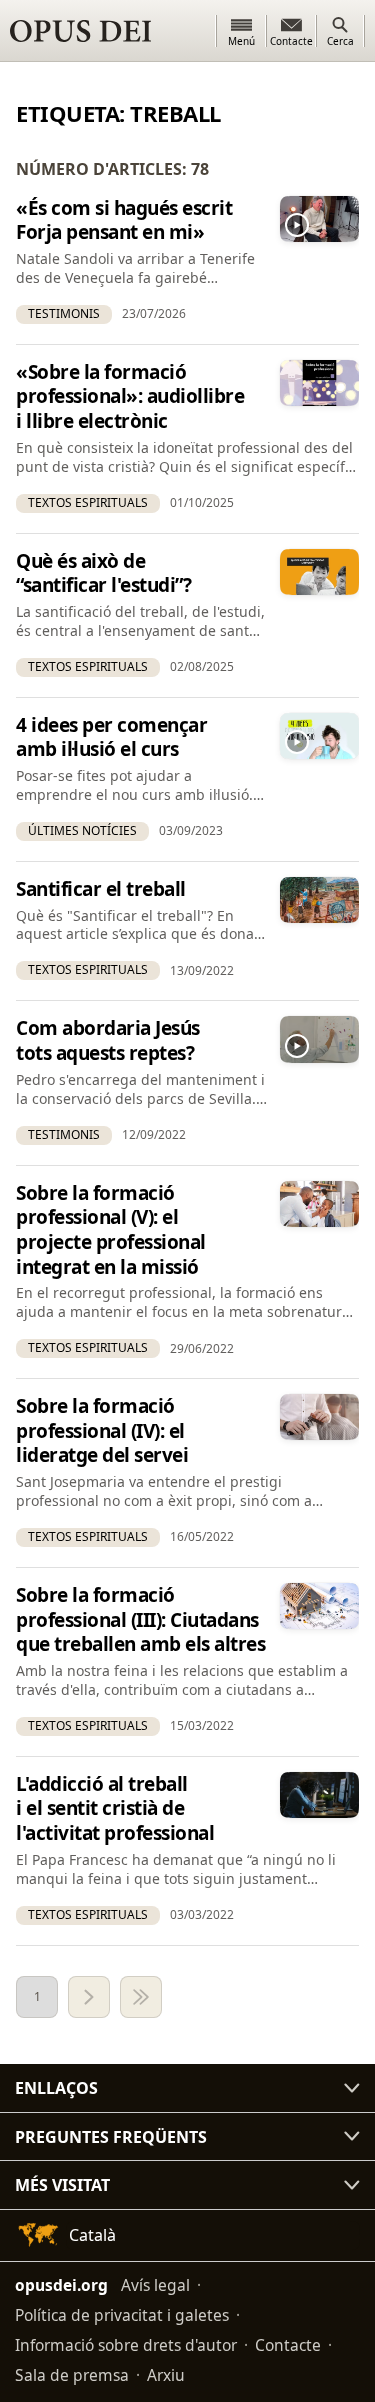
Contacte (288, 2345)
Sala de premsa (72, 2375)
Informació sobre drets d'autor (126, 2345)
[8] (141, 1997)
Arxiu (166, 2375)
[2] (89, 1997)
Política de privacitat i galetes (122, 2315)
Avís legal (155, 2285)
